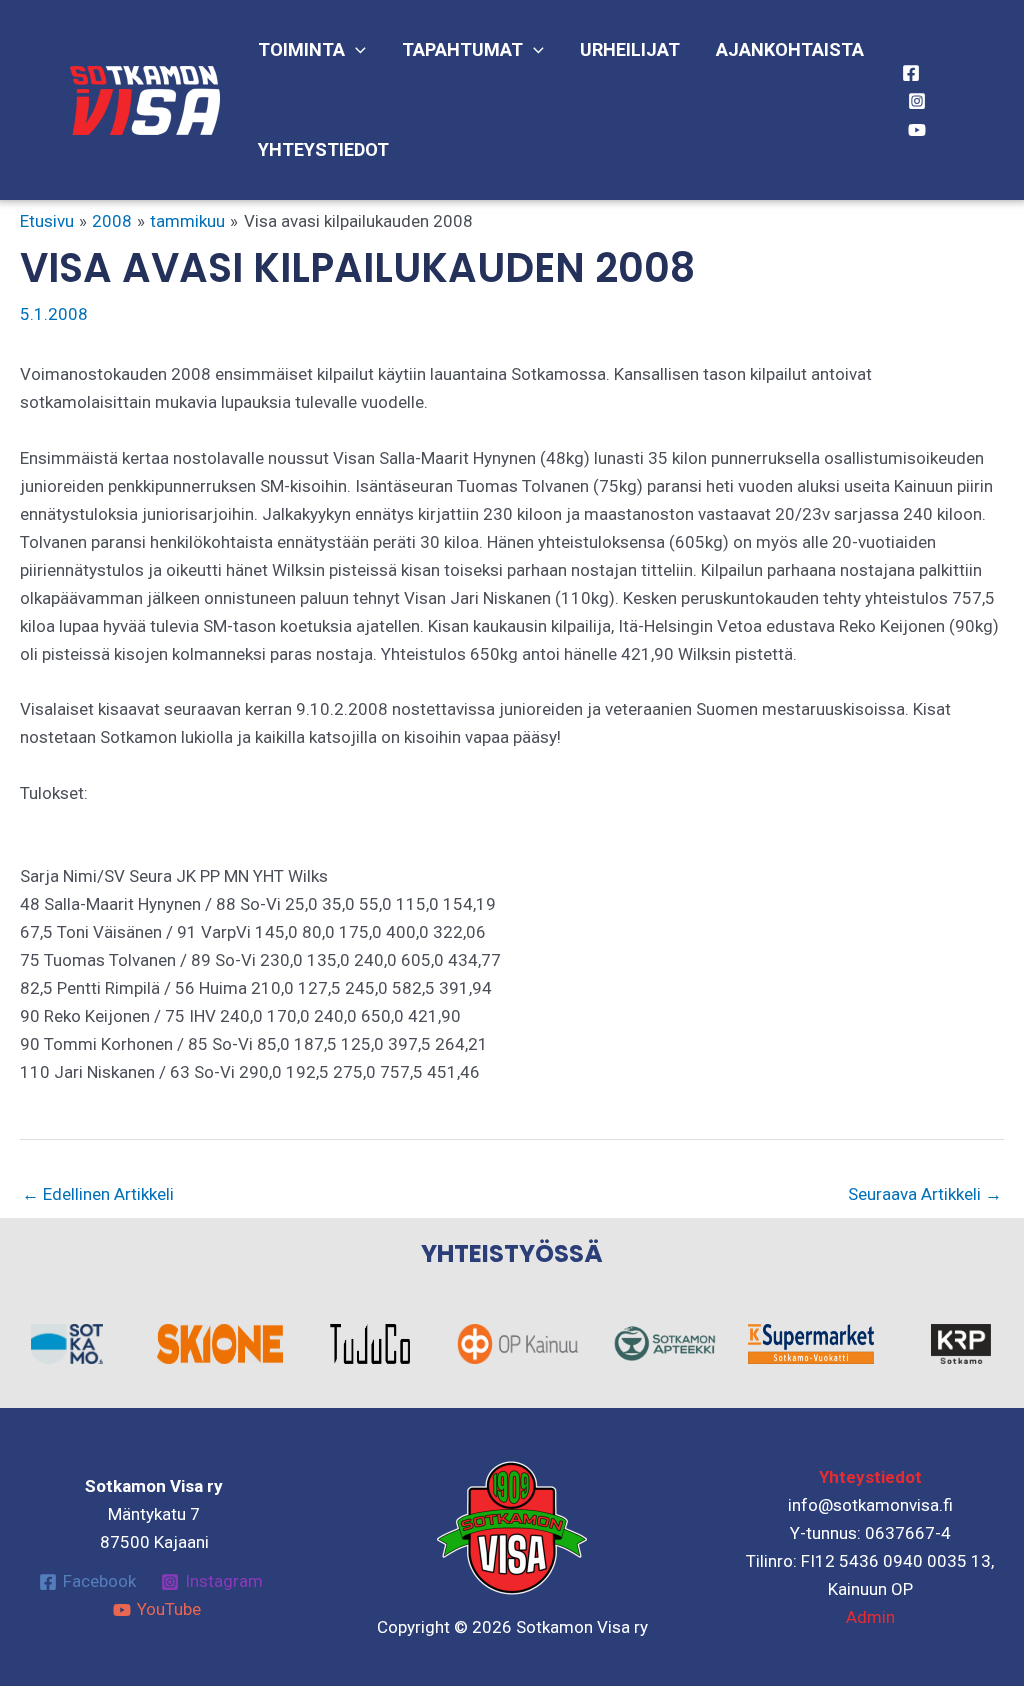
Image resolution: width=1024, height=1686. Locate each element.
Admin (870, 1617)
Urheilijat (630, 49)
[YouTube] (917, 130)
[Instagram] (917, 101)
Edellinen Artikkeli (98, 1194)
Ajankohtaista (790, 49)
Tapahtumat (462, 49)
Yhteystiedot (323, 149)
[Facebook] (911, 73)
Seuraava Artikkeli (925, 1194)
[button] (355, 50)
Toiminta (301, 49)
